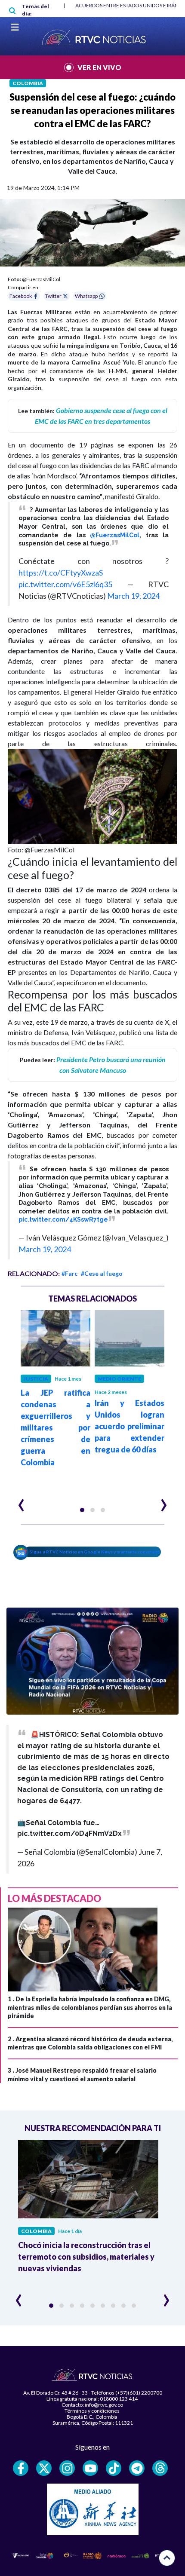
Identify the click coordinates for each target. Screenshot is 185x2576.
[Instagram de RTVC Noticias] (67, 2468)
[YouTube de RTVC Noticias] (90, 2468)
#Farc (69, 1273)
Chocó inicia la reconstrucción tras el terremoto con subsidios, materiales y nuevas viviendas (86, 2257)
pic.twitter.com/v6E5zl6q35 (65, 584)
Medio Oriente (119, 1379)
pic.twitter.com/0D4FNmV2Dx (69, 1833)
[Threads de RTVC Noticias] (160, 2468)
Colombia (28, 83)
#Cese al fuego (102, 1273)
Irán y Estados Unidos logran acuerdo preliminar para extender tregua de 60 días (129, 1426)
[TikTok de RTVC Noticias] (114, 2468)
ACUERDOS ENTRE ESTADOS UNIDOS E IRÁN (127, 5)
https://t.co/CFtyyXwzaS (61, 573)
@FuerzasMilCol (115, 535)
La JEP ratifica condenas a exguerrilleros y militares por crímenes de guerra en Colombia (55, 1427)
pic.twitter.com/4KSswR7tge (63, 1219)
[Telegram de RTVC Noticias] (137, 2468)
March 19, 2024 (133, 596)
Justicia (36, 1379)
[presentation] (21, 1501)
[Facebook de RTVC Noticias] (21, 2468)
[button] (82, 1510)
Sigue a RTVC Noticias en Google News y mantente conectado (95, 1552)
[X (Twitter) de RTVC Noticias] (44, 2468)
